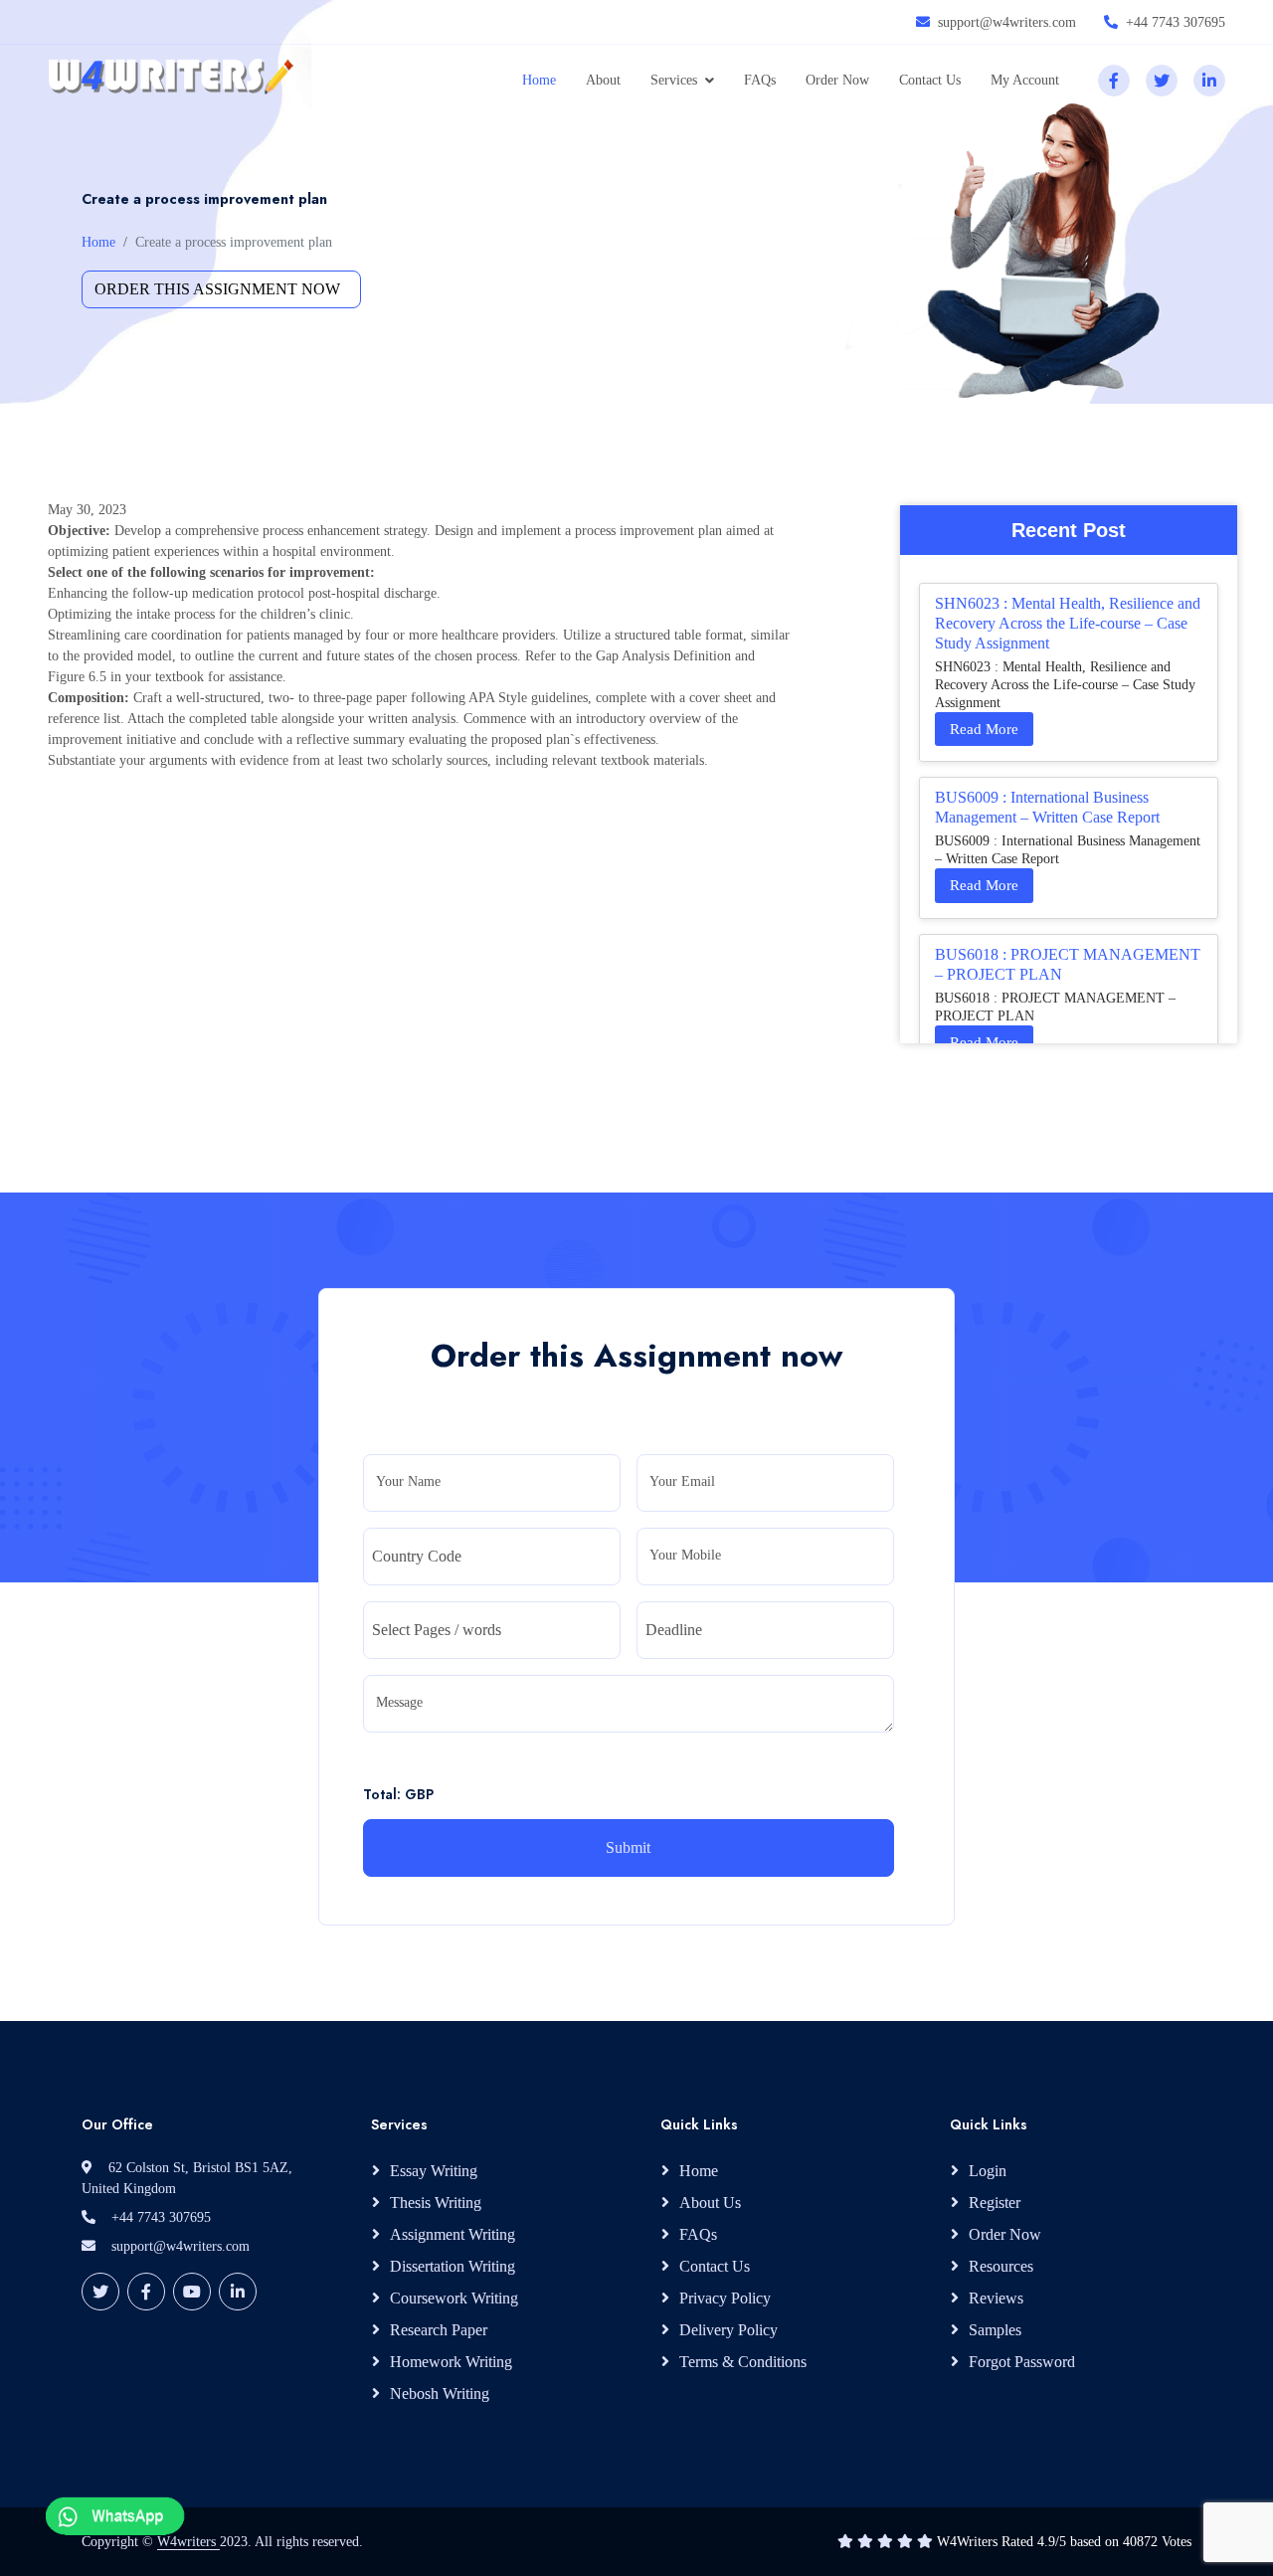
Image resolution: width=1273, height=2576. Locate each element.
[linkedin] (1209, 81)
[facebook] (1114, 81)
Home (539, 80)
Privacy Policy (725, 2298)
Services (674, 80)
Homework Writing (451, 2362)
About (603, 80)
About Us (710, 2203)
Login (988, 2171)
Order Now (837, 80)
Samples (995, 2330)
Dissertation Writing (453, 2266)
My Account (1025, 80)
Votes (1177, 2542)
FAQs (760, 80)
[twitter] (1162, 81)
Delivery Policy (728, 2330)
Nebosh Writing (440, 2393)
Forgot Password (1022, 2362)
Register (995, 2203)
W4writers (188, 2542)
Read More (984, 729)
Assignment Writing (453, 2234)
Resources (1001, 2266)
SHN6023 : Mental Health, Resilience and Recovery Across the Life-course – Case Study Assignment (1068, 623)
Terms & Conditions (743, 2362)
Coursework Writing (454, 2298)
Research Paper (439, 2330)
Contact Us (930, 80)
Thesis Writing (436, 2203)
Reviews (996, 2298)
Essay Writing (434, 2171)
